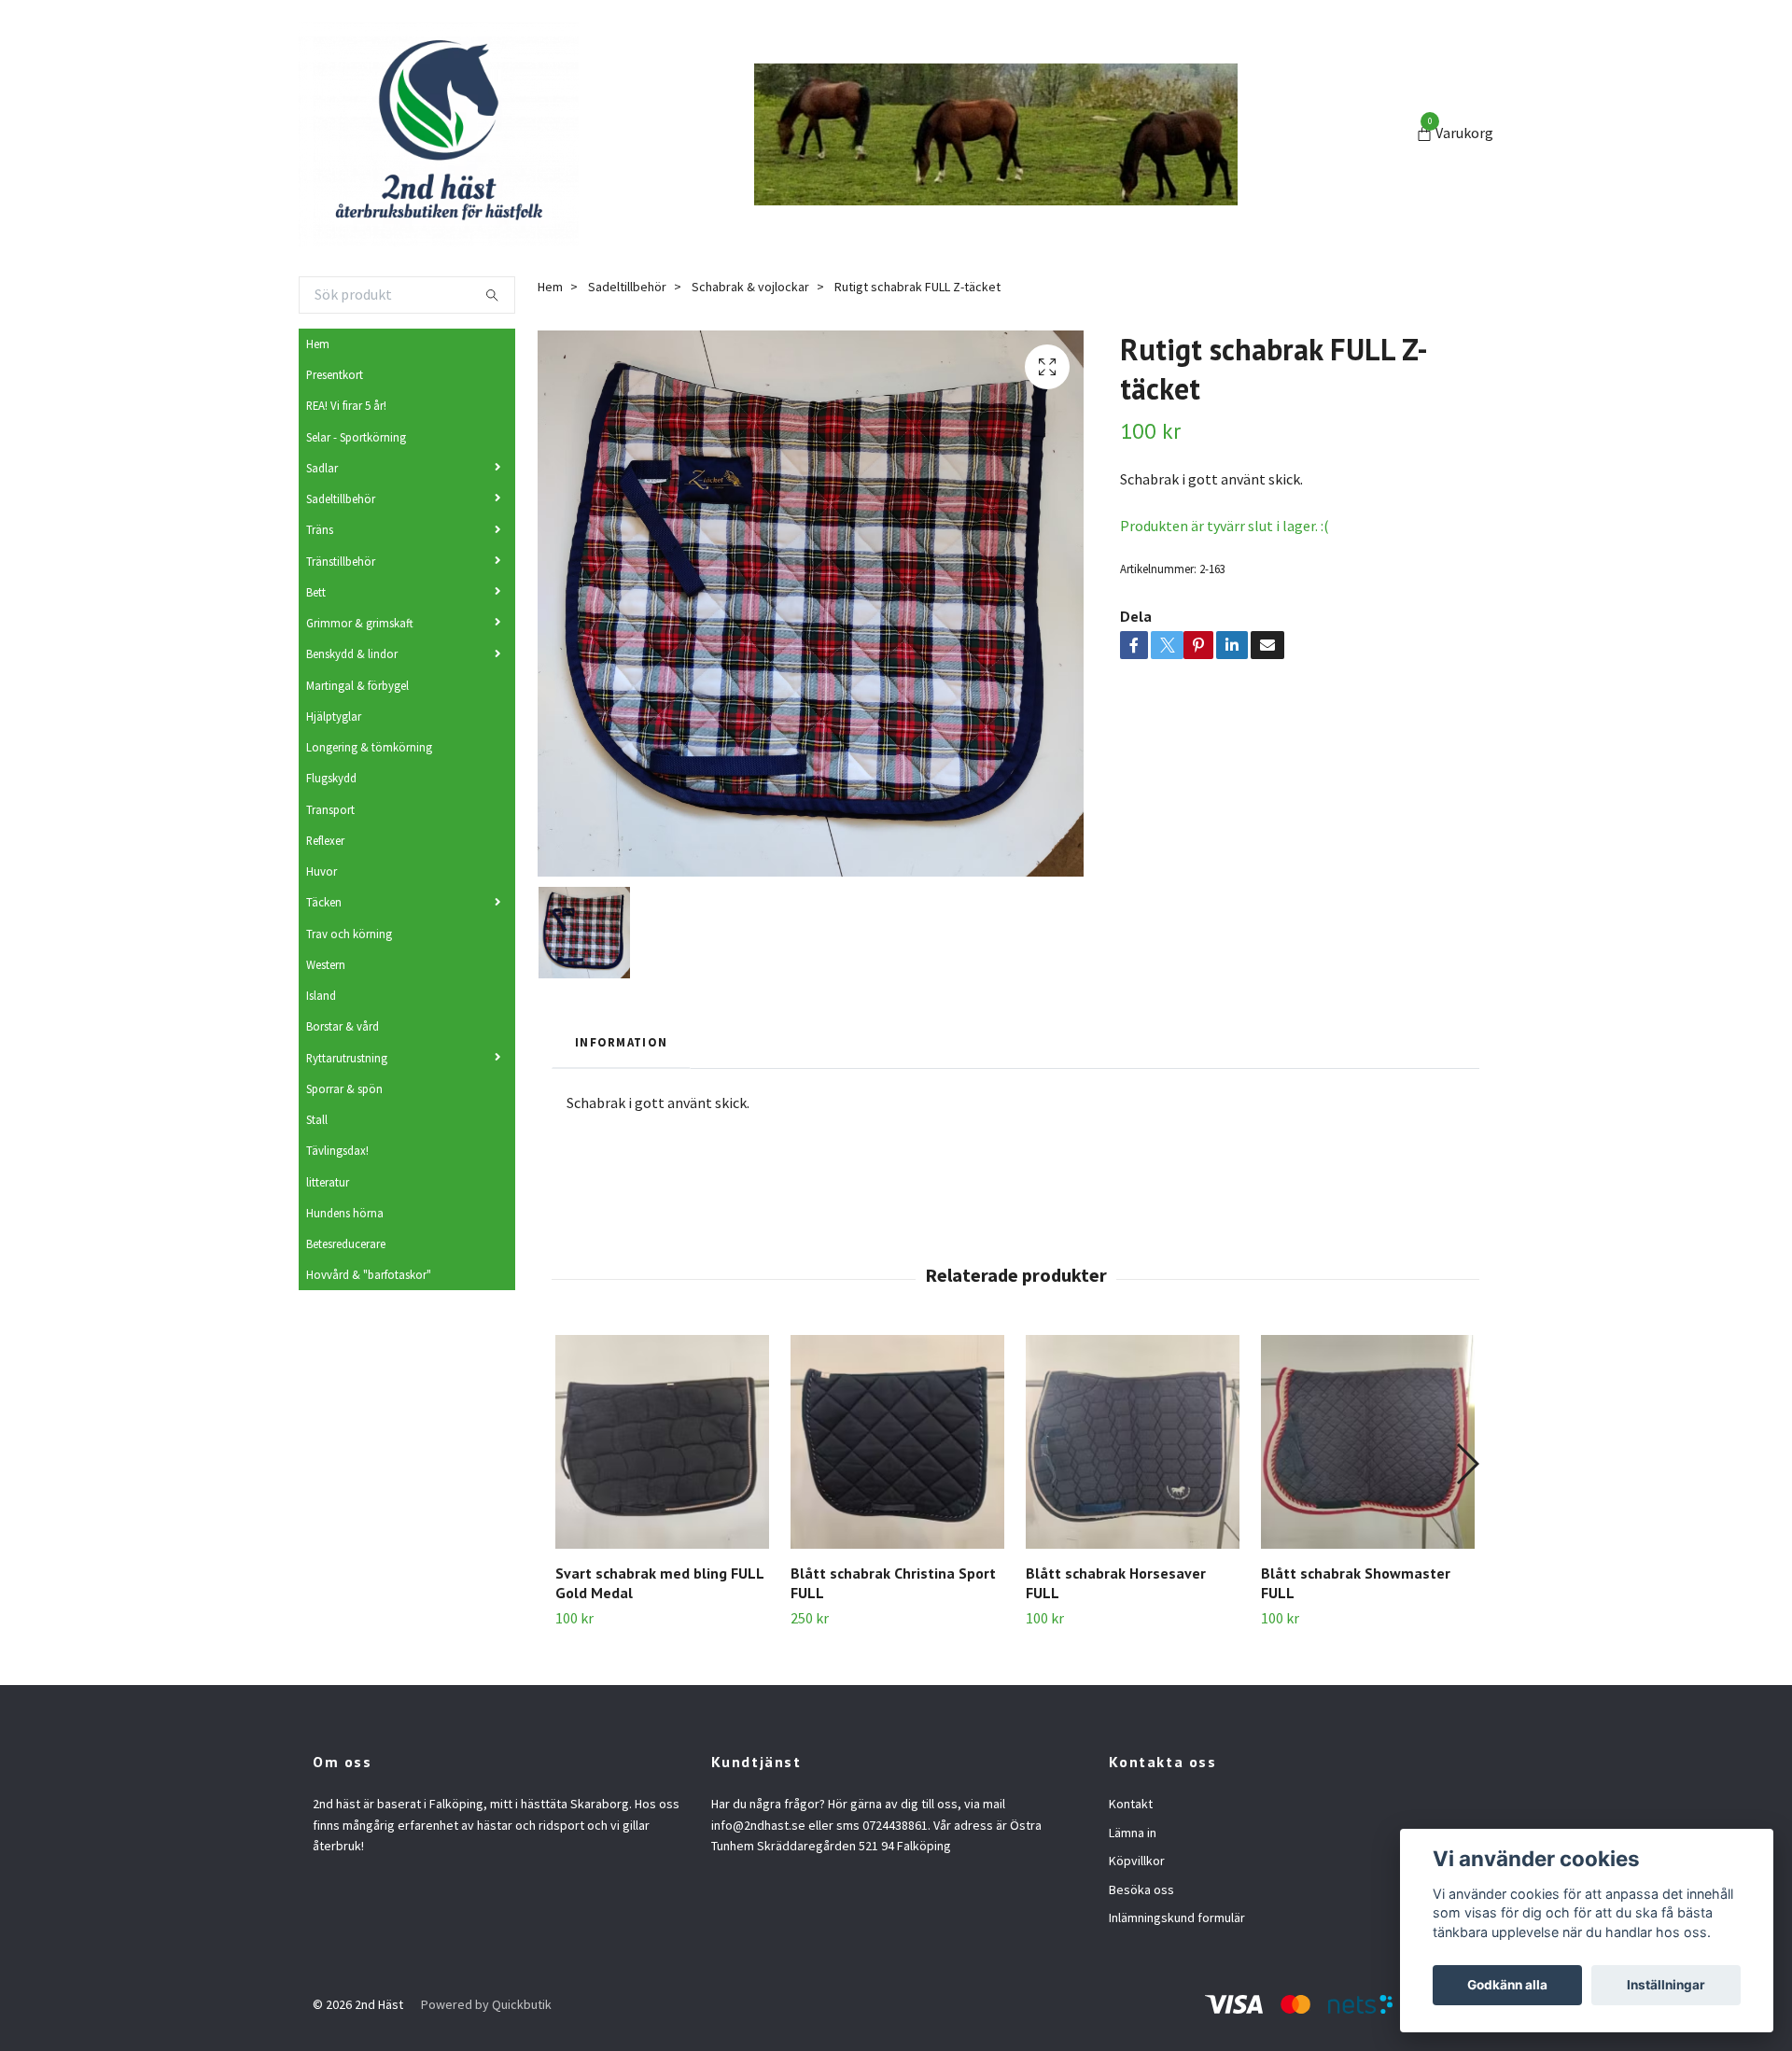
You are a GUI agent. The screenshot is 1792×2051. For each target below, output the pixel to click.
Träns (320, 529)
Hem (318, 344)
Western (326, 964)
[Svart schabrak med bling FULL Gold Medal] (662, 1442)
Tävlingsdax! (337, 1150)
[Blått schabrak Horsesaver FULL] (1133, 1442)
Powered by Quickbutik (486, 2004)
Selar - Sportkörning (356, 437)
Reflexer (325, 840)
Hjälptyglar (334, 716)
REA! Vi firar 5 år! (346, 405)
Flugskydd (331, 778)
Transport (330, 809)
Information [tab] (621, 1042)
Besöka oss (1141, 1889)
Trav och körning (349, 934)
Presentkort (335, 374)
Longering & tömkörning (369, 747)
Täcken (324, 902)
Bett (316, 592)
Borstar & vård (343, 1026)
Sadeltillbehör (341, 499)
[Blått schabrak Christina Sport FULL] (897, 1442)
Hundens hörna (345, 1213)
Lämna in (1133, 1833)
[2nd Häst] (439, 134)
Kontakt (1131, 1804)
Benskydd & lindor (352, 653)
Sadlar (322, 468)
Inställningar (1666, 1985)
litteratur (328, 1182)
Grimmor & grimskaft (360, 623)
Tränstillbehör (341, 561)
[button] (1467, 1464)
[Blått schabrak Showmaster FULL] (1368, 1442)
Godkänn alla (1507, 1985)
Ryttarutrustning (347, 1058)
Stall (317, 1119)
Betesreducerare (346, 1243)
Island (321, 995)
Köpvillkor (1137, 1861)
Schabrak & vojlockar (750, 287)
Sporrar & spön (344, 1089)
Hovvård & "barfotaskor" (369, 1274)
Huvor (322, 871)
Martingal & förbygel (357, 685)
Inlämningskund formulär (1177, 1918)
